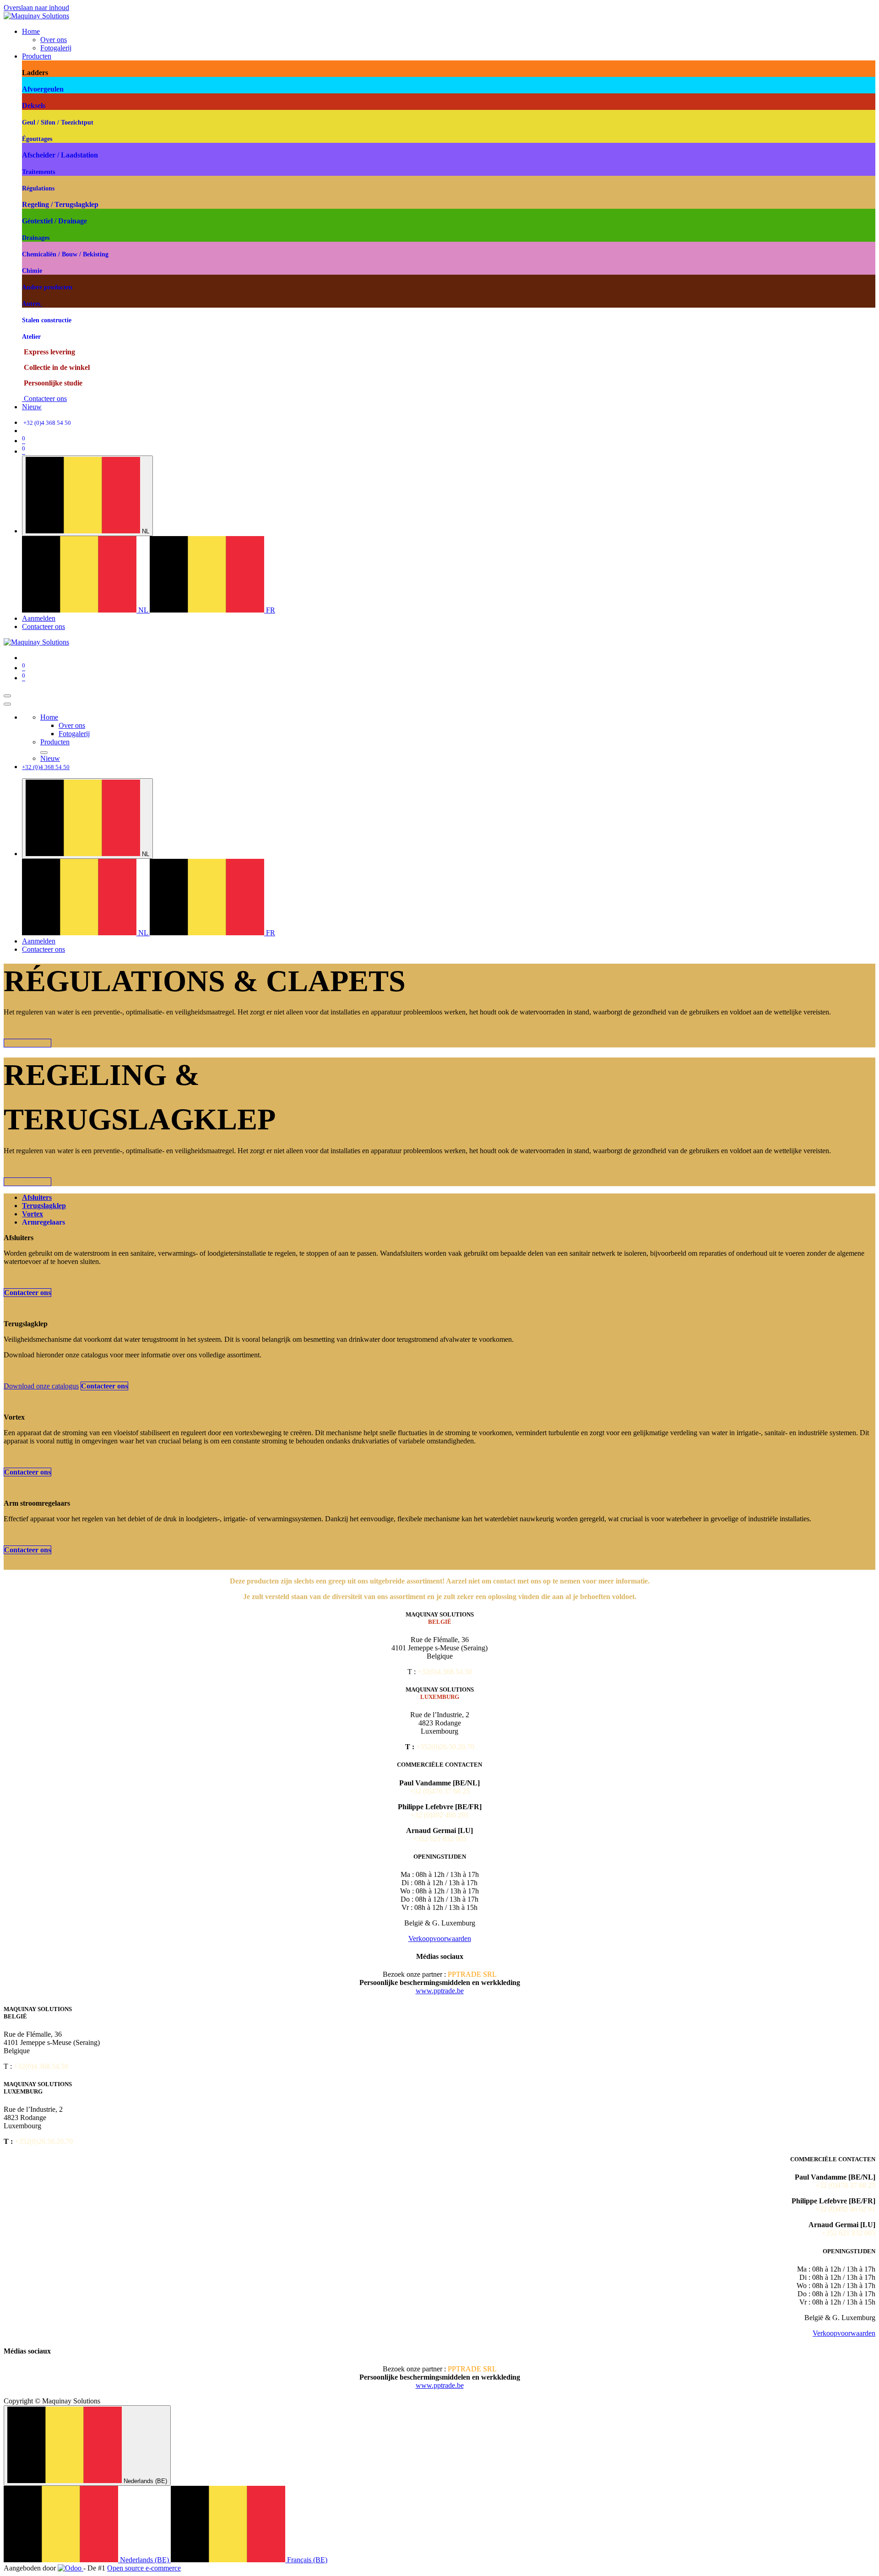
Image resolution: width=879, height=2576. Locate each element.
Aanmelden (39, 618)
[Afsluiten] (7, 704)
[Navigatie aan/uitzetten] (7, 696)
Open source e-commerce (144, 2568)
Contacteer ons (44, 399)
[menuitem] (31, 31)
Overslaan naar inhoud (36, 8)
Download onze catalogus (41, 1386)
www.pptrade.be (440, 1991)
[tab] (37, 1197)
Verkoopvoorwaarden (440, 1939)
